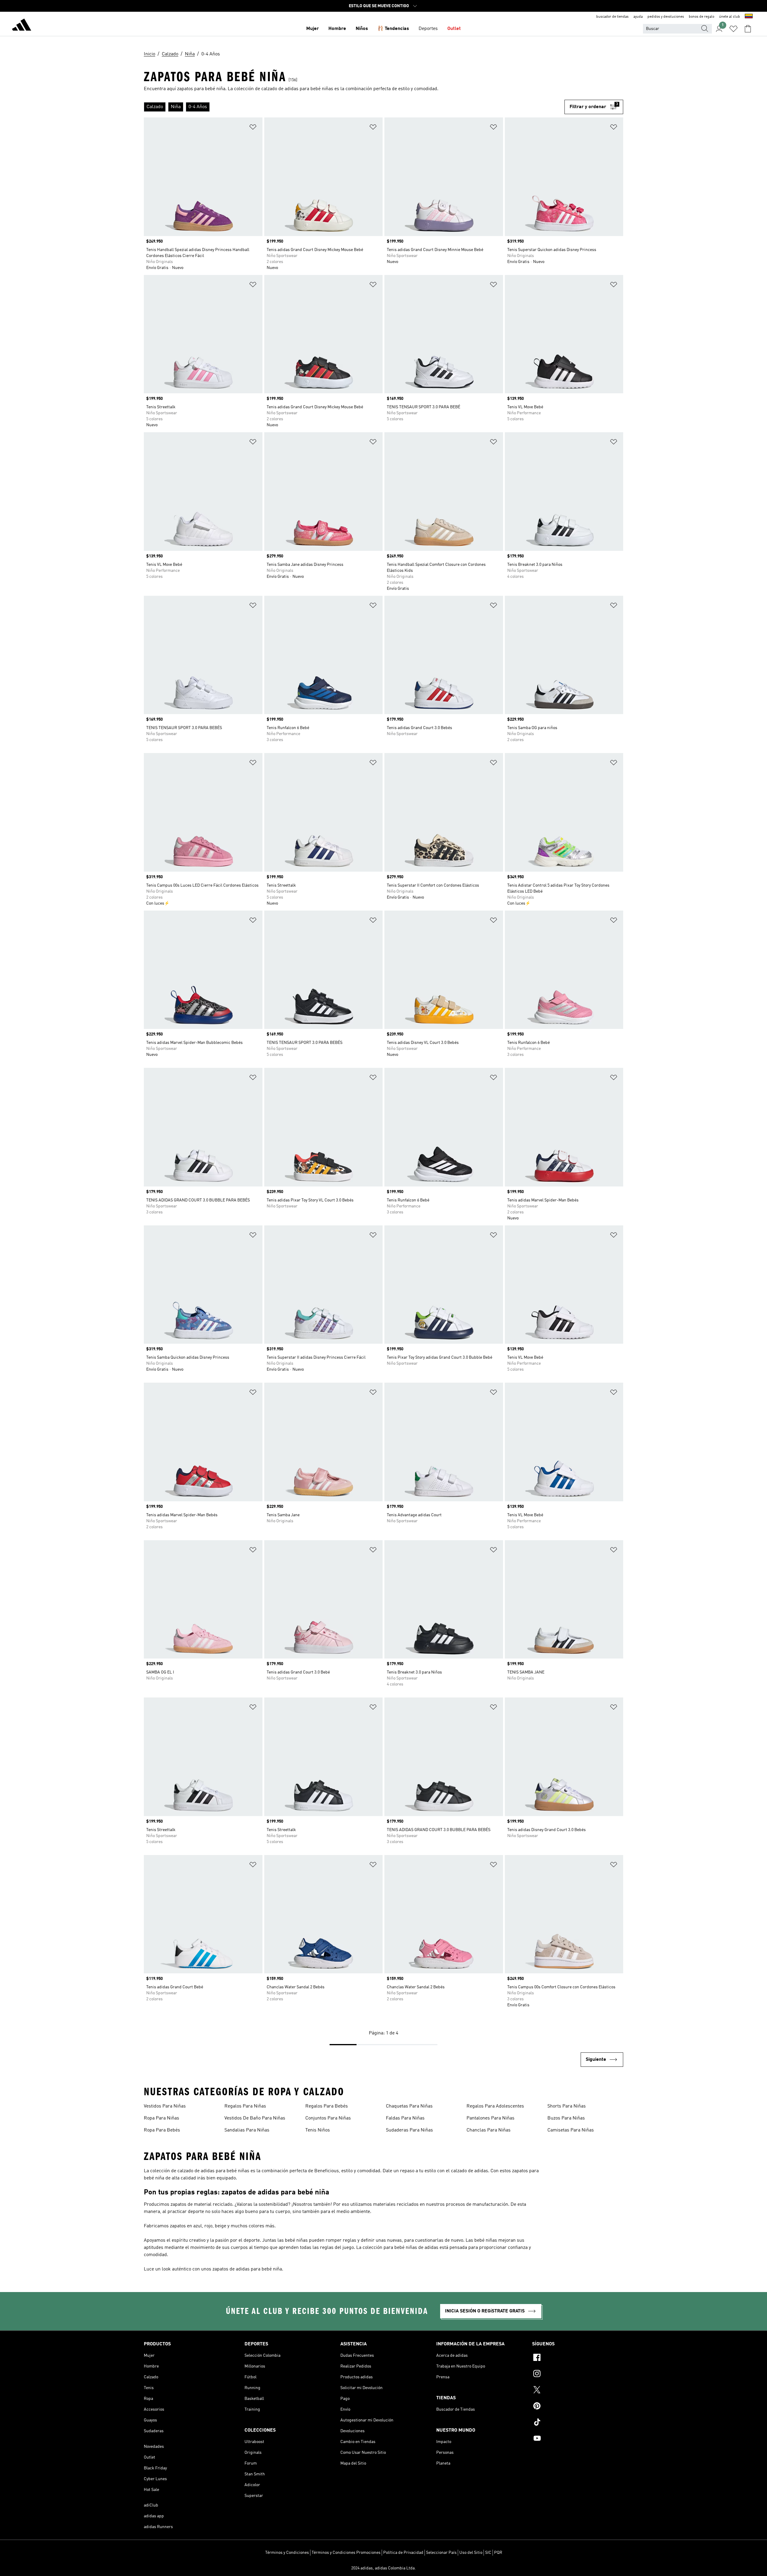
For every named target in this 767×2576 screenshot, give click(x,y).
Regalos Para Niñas (245, 2106)
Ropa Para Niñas (161, 2118)
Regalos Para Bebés (327, 2106)
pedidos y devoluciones (666, 17)
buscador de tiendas (612, 17)
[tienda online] (22, 26)
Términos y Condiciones (287, 2553)
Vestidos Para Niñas (165, 2106)
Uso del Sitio (471, 2553)
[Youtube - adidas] (578, 2439)
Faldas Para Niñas (405, 2118)
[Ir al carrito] (748, 29)
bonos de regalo (702, 17)
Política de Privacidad (403, 2553)
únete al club (730, 17)
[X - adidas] (578, 2391)
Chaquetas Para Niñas (409, 2106)
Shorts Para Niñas (567, 2106)
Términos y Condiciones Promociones (346, 2553)
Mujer (312, 29)
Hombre (337, 29)
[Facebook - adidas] (578, 2358)
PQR (498, 2553)
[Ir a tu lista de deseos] (733, 29)
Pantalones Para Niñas (490, 2118)
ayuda (638, 17)
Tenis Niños (318, 2130)
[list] (354, 107)
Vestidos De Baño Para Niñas (255, 2118)
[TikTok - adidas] (578, 2423)
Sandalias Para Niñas (247, 2130)
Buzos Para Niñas (566, 2118)
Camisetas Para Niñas (571, 2130)
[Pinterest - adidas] (578, 2407)
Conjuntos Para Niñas (328, 2118)
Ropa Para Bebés (162, 2130)
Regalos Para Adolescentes (495, 2106)
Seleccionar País (441, 2553)
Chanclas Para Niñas (489, 2130)
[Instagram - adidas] (578, 2374)
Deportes (428, 29)
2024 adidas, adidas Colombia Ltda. (383, 2568)
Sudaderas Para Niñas (409, 2130)
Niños (362, 29)
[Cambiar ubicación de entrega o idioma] (749, 17)
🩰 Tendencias (393, 29)
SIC (488, 2553)
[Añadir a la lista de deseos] (253, 128)
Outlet (454, 29)
